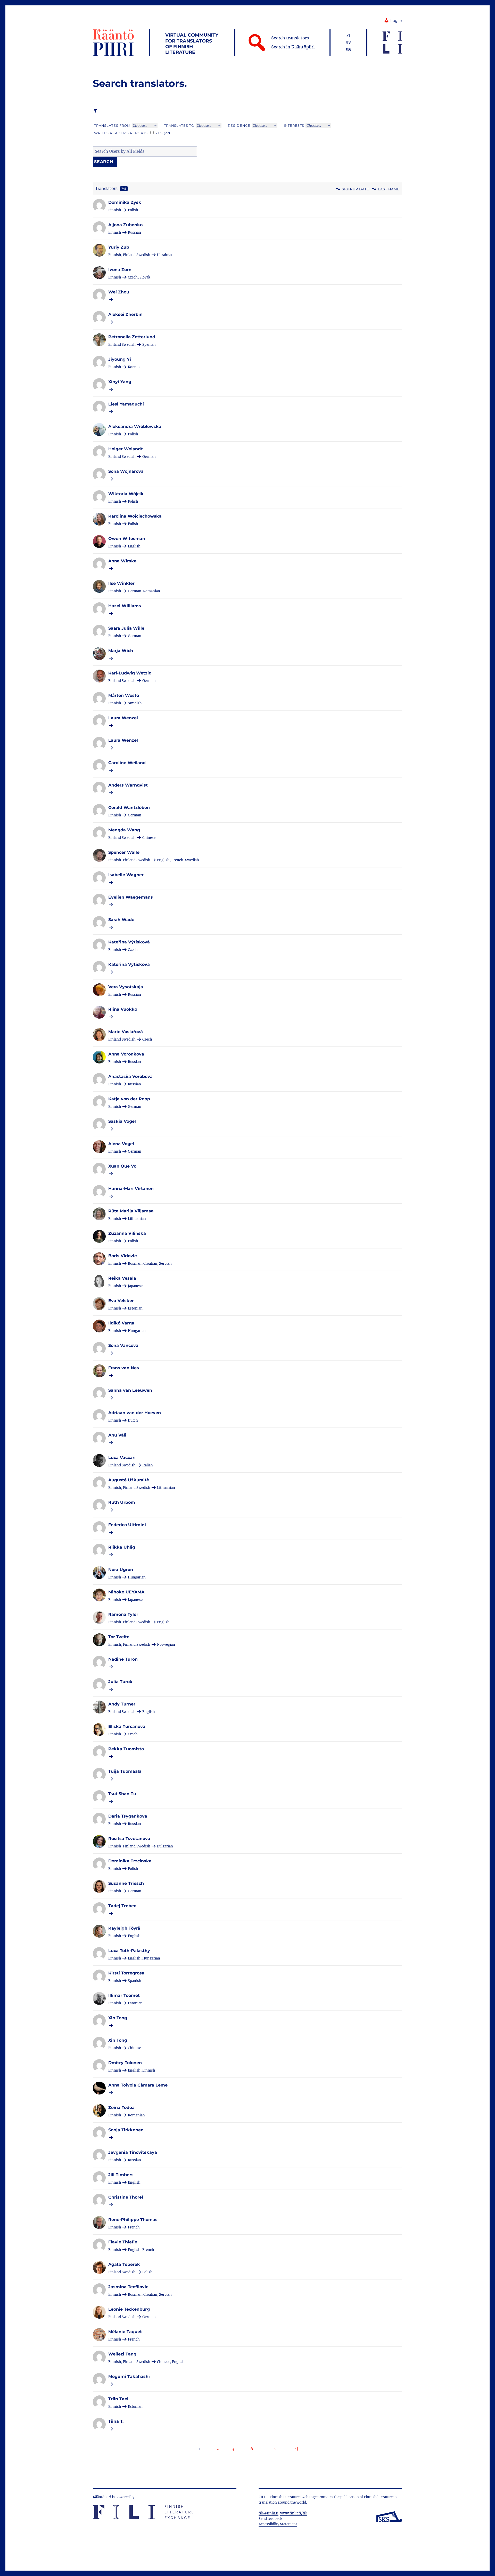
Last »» (295, 2449)
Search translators (290, 38)
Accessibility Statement (278, 2524)
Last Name (389, 189)
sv (348, 43)
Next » (274, 2449)
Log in (396, 21)
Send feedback (270, 2519)
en (348, 50)
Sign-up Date (356, 189)
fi (348, 35)
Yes (164, 133)
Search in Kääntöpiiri (293, 47)
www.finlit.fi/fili (294, 2513)
